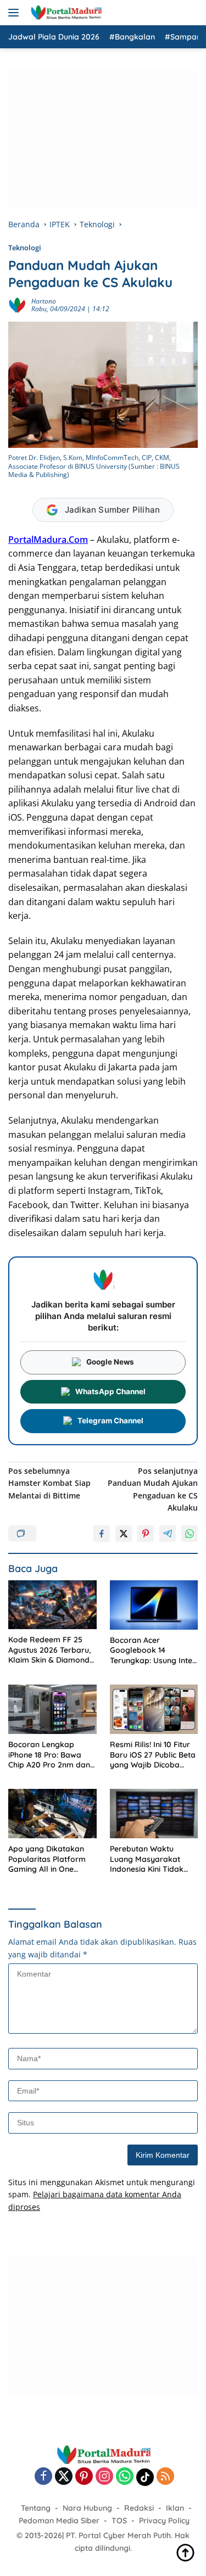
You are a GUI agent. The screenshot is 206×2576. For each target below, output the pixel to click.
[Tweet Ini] (124, 1534)
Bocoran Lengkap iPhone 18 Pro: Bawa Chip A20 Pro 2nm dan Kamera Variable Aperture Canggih (49, 1755)
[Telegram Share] (168, 1534)
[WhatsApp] (125, 2477)
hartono (44, 301)
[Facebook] (43, 2477)
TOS (119, 2521)
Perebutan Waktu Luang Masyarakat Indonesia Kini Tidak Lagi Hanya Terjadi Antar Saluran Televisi (150, 1859)
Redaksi (139, 2508)
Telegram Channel (110, 1421)
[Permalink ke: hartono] (17, 304)
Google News (110, 1362)
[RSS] (165, 2477)
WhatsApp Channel (110, 1391)
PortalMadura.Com (48, 540)
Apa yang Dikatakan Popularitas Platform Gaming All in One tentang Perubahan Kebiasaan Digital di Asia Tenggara (47, 1859)
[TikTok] (145, 2477)
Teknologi (25, 248)
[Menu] (16, 13)
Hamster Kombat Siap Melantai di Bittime (49, 1483)
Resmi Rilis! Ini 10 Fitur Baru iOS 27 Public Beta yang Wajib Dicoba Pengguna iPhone (153, 1755)
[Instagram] (104, 2477)
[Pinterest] (84, 2477)
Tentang (36, 2508)
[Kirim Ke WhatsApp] (190, 1534)
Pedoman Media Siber (59, 2521)
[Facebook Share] (102, 1534)
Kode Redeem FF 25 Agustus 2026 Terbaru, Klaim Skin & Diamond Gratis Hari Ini (49, 1650)
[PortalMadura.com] (65, 13)
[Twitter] (64, 2477)
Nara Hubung (87, 2508)
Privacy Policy (164, 2521)
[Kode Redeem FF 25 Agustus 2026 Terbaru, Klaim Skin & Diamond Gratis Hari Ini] (52, 1605)
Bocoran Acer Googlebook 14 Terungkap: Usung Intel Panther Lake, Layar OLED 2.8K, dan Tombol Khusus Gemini (153, 1650)
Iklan (175, 2508)
